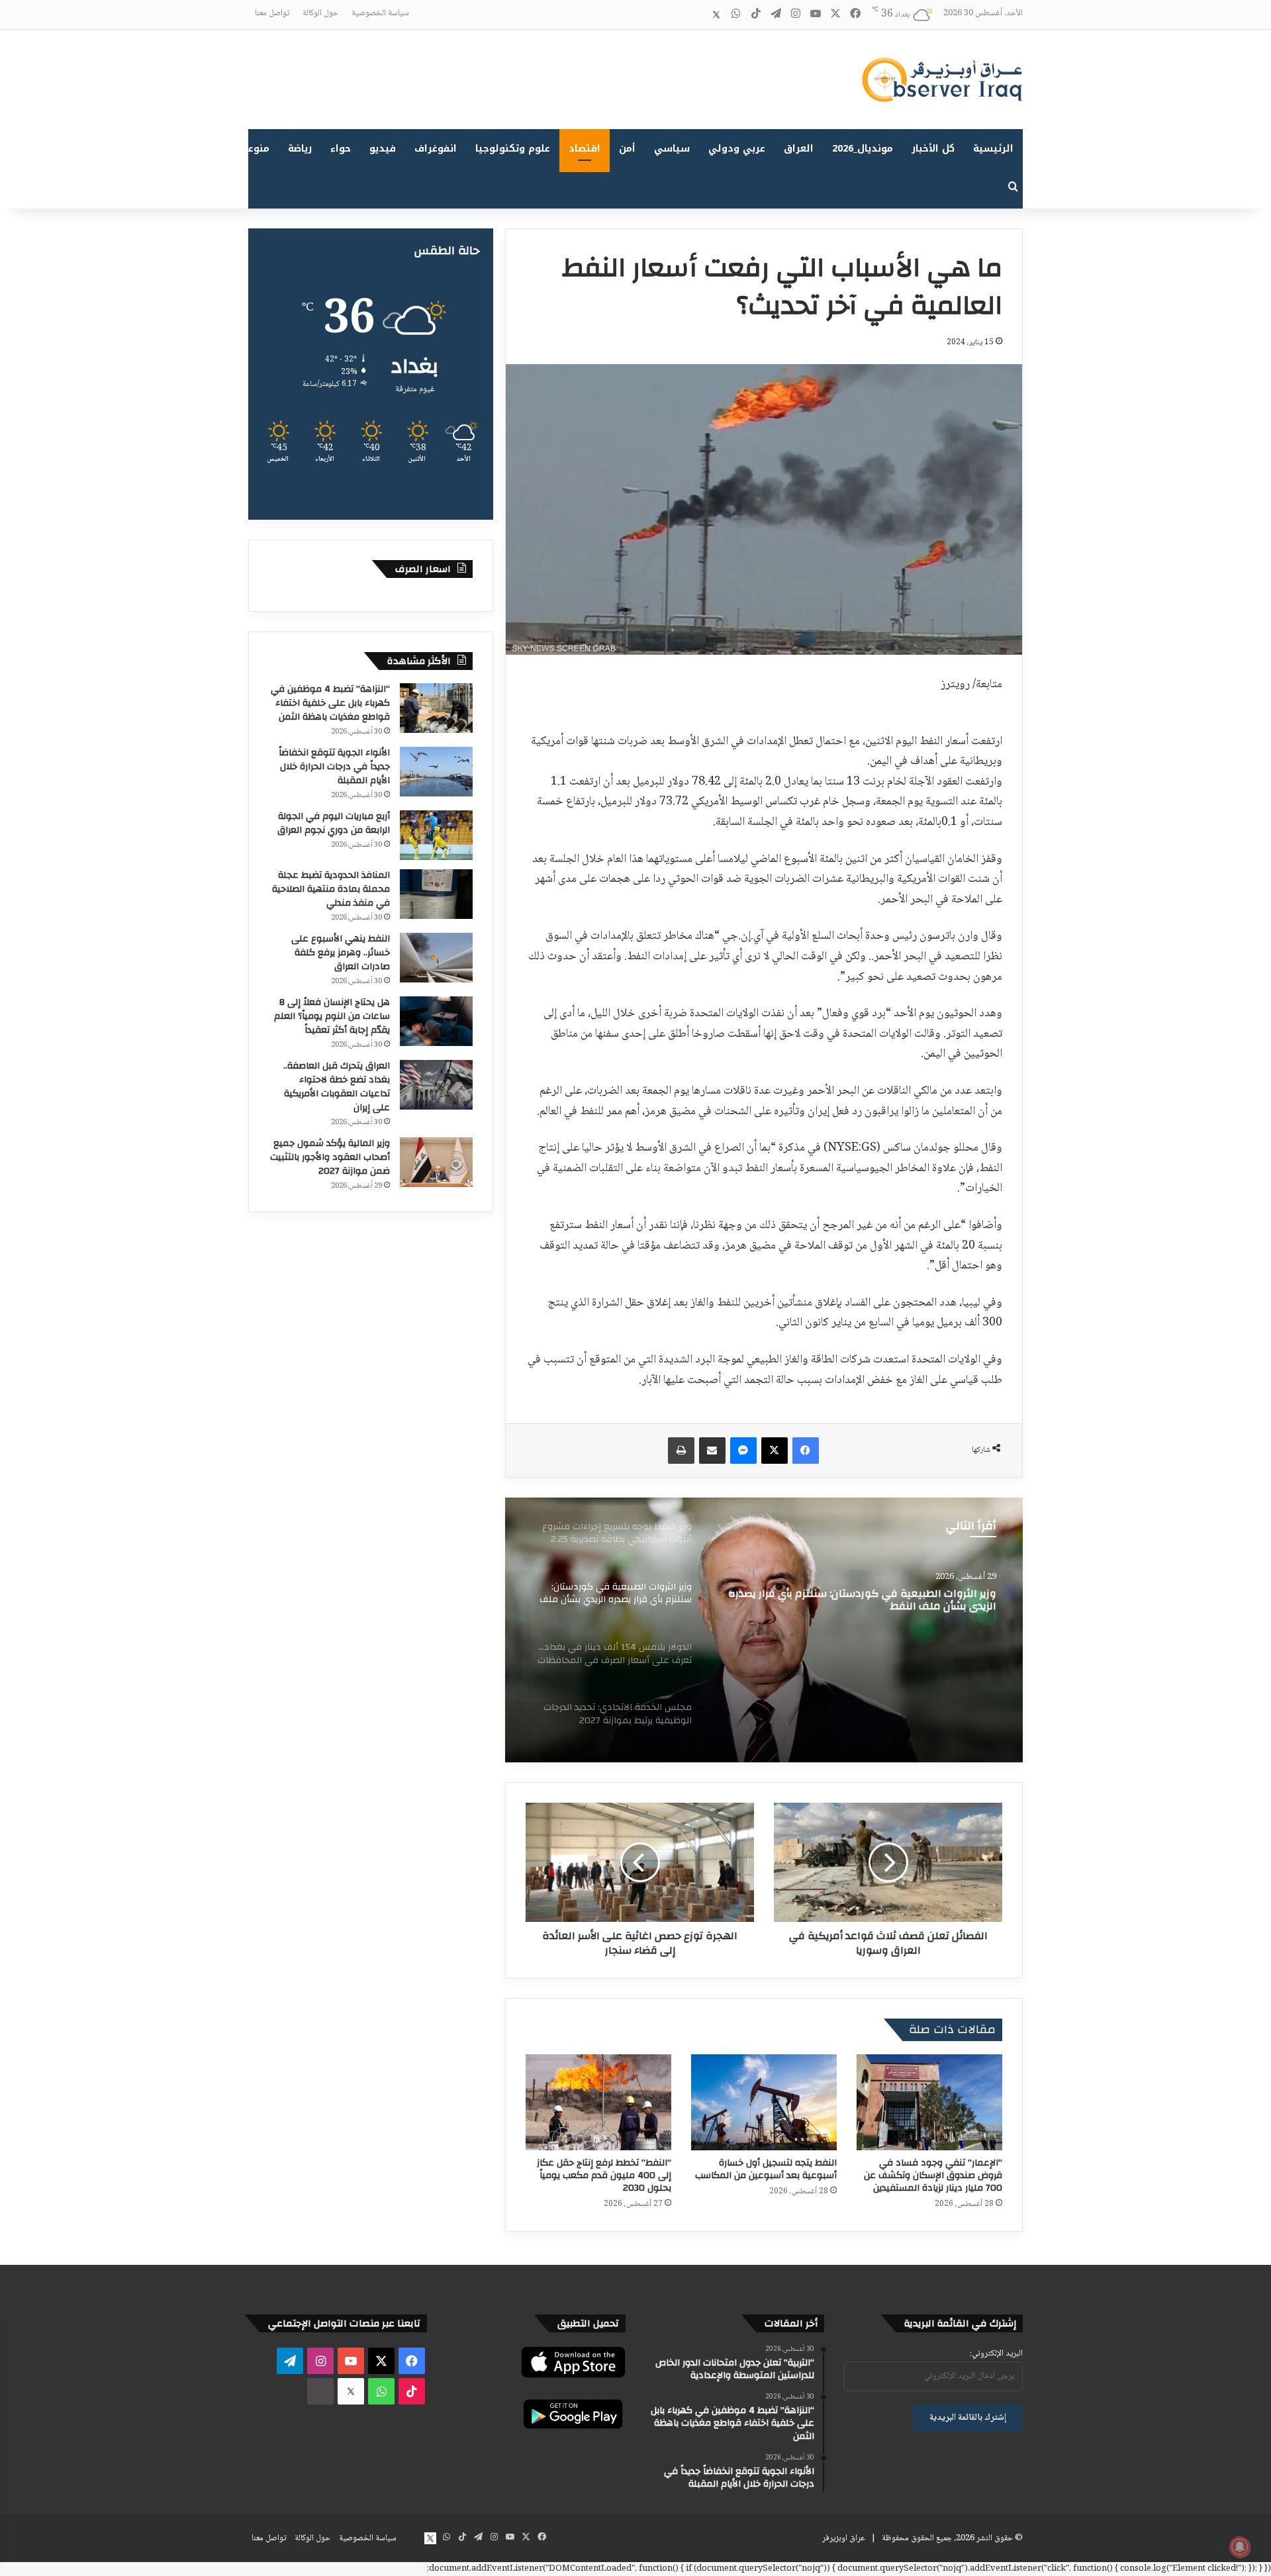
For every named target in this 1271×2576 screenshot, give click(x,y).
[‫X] (775, 1451)
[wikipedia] (696, 15)
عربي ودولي (737, 149)
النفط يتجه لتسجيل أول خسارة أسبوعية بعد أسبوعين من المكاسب (766, 2169)
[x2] (716, 15)
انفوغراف (436, 149)
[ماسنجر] (743, 1451)
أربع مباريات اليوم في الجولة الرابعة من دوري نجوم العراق (334, 823)
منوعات (253, 149)
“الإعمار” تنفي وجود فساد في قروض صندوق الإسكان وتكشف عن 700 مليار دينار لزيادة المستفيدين (933, 2175)
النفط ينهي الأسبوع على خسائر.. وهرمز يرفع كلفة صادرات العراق (341, 953)
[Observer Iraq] (942, 79)
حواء (341, 149)
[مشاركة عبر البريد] (712, 1451)
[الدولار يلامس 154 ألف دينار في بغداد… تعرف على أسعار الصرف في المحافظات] (764, 1630)
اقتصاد (585, 149)
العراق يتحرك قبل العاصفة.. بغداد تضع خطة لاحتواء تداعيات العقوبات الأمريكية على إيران (337, 1087)
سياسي (672, 149)
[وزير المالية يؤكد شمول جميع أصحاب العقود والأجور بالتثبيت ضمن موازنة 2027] (436, 1162)
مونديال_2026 (863, 149)
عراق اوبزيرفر (844, 2538)
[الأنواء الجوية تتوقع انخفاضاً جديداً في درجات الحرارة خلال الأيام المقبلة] (436, 772)
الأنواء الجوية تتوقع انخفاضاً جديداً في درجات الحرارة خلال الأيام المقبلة (334, 767)
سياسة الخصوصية (380, 13)
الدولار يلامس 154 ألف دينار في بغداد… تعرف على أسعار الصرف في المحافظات (869, 1601)
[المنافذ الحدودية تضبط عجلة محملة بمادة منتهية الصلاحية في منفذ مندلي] (436, 894)
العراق (799, 149)
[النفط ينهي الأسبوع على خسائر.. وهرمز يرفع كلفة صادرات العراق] (436, 958)
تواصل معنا (272, 13)
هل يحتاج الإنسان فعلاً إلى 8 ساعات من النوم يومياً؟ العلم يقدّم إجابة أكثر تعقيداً (332, 1016)
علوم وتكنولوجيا (513, 149)
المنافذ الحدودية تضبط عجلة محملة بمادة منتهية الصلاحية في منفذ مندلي (331, 889)
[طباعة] (681, 1451)
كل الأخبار (933, 149)
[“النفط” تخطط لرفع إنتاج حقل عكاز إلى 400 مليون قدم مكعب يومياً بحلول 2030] (598, 2102)
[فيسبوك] (806, 1451)
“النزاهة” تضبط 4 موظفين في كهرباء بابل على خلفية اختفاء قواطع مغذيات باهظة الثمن (330, 703)
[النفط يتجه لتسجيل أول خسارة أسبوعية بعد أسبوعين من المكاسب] (764, 2102)
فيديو (383, 149)
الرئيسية (993, 149)
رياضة (300, 149)
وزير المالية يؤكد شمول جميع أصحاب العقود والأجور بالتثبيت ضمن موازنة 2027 (330, 1157)
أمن (627, 149)
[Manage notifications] (1240, 2547)
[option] (764, 1630)
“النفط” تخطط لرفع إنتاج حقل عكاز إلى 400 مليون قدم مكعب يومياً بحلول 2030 (604, 2175)
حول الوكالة (320, 13)
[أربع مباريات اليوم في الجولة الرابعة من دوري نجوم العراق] (436, 835)
